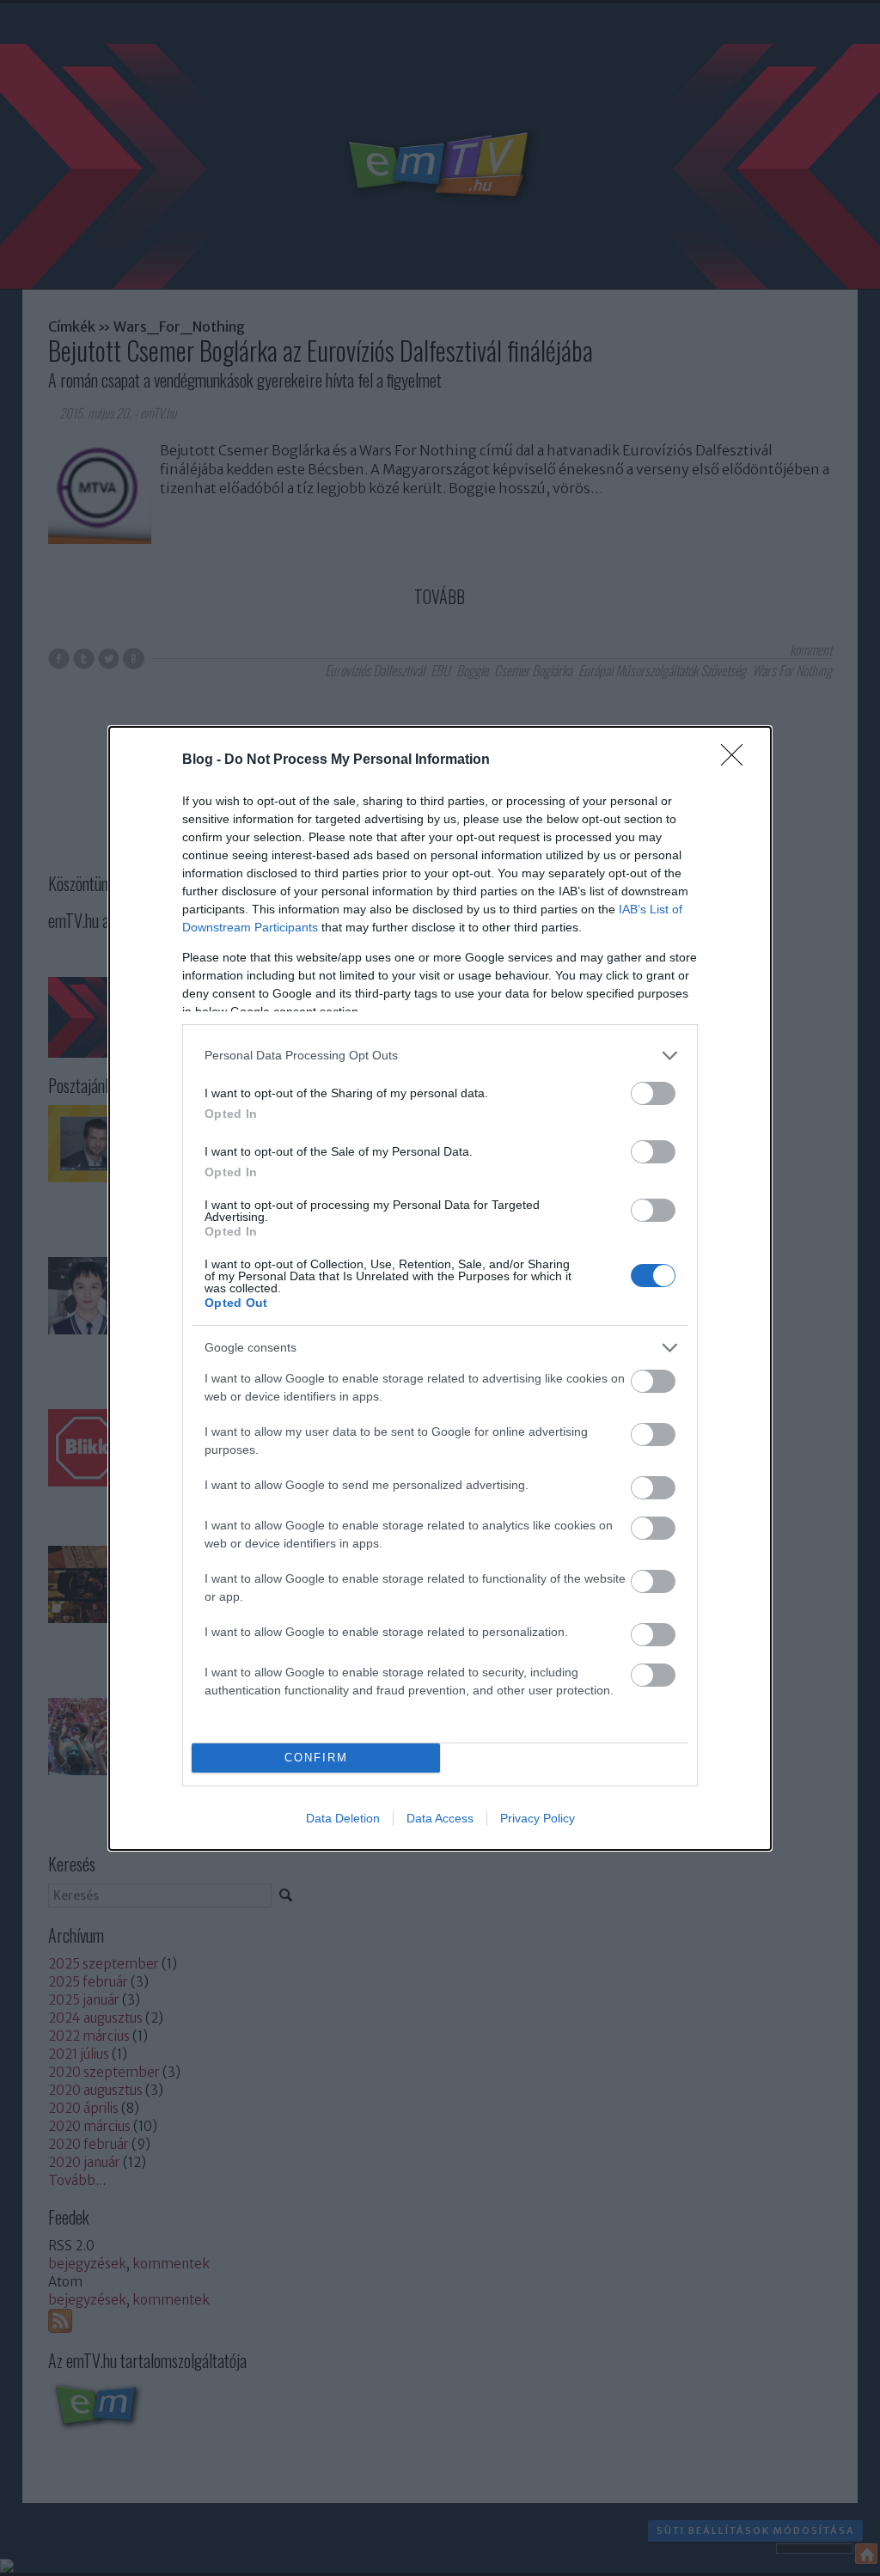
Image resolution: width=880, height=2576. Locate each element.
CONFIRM (316, 1758)
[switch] (653, 1093)
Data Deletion (343, 1818)
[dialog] (440, 1288)
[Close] (737, 760)
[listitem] (440, 1056)
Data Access (440, 1818)
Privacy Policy (538, 1818)
